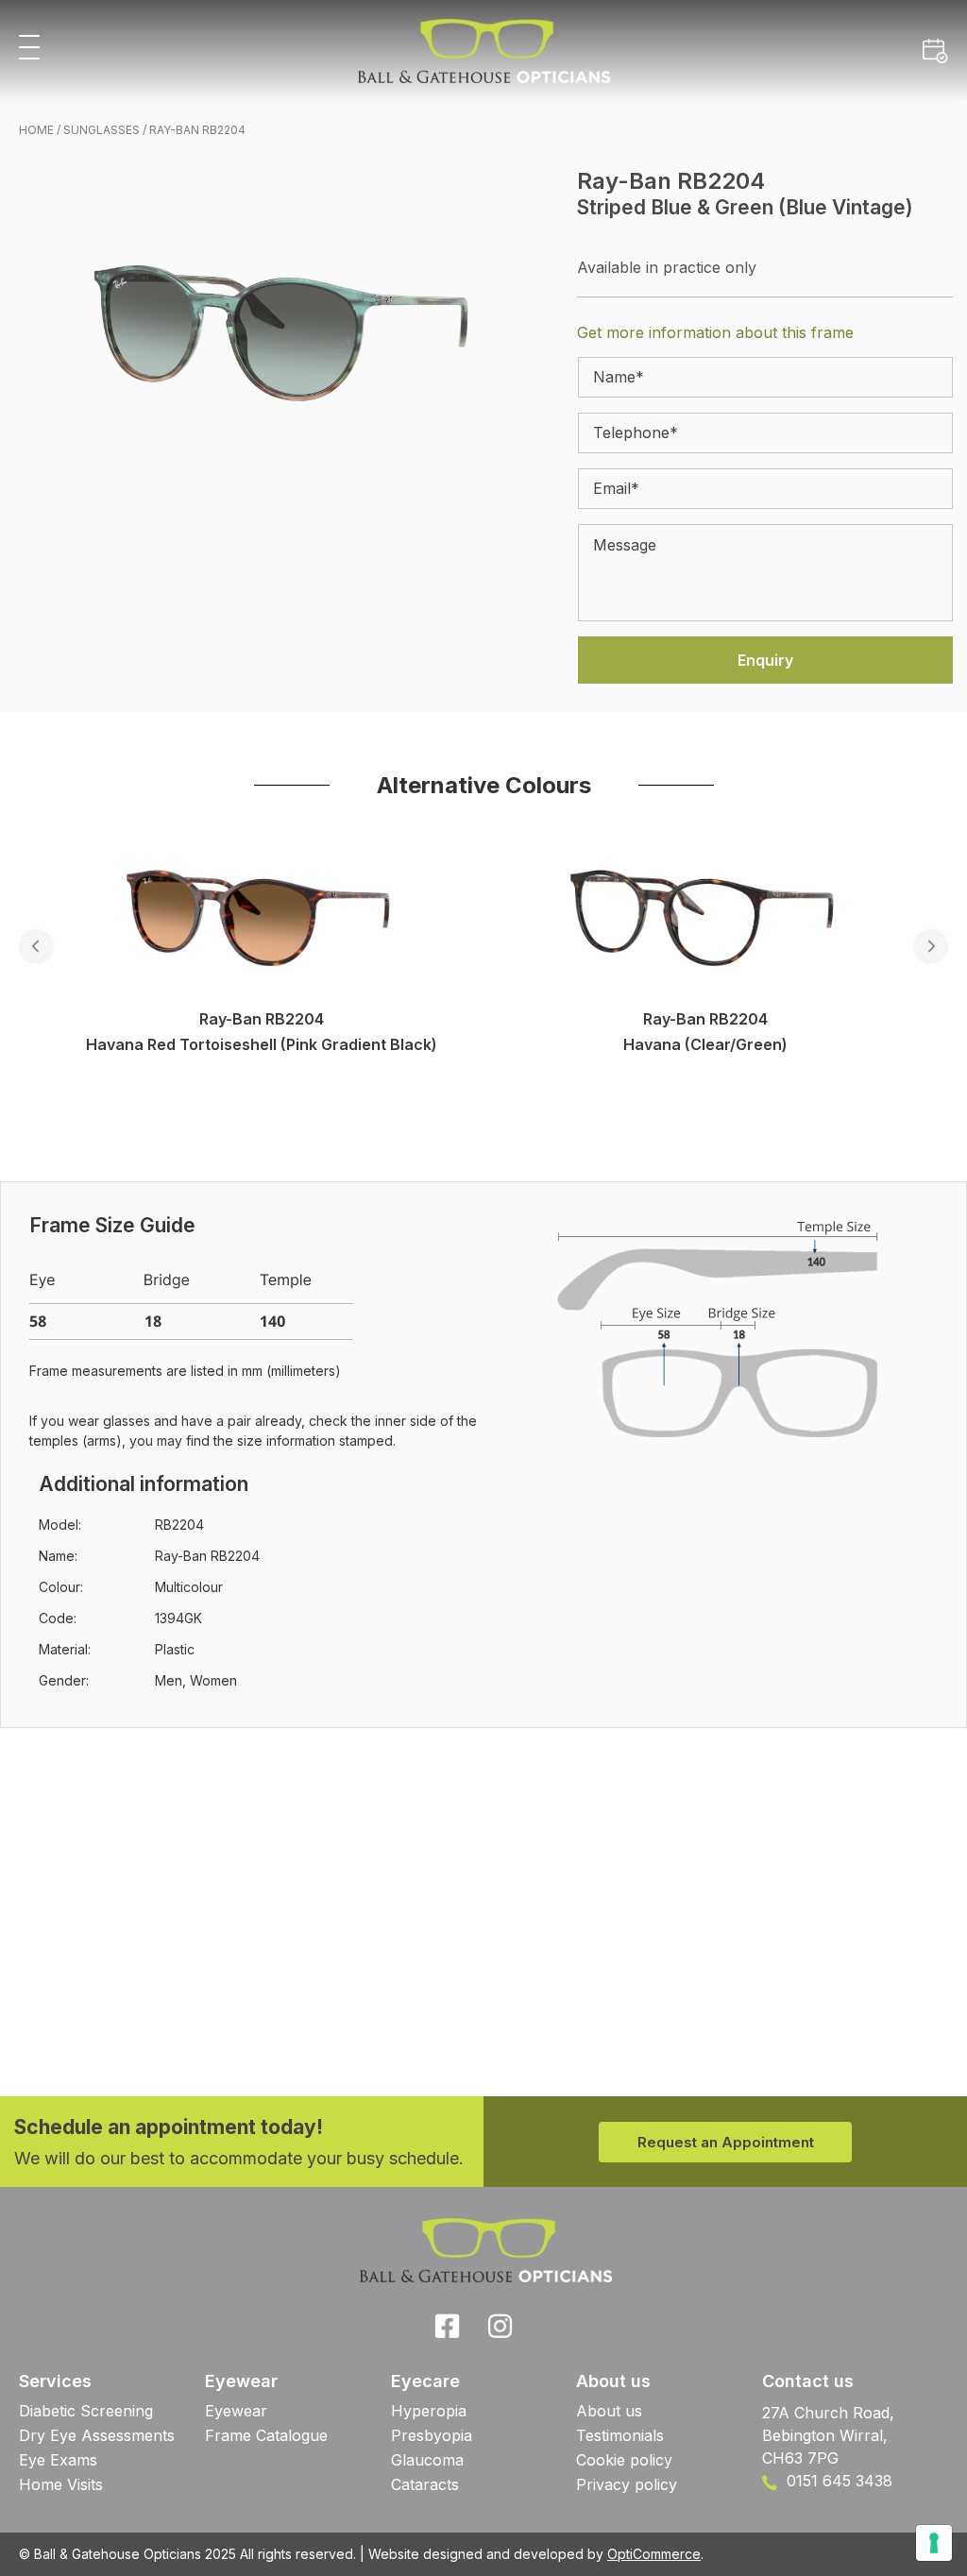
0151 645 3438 (837, 2481)
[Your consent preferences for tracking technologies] (934, 2543)
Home (36, 130)
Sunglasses (102, 130)
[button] (29, 49)
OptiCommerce (654, 2554)
